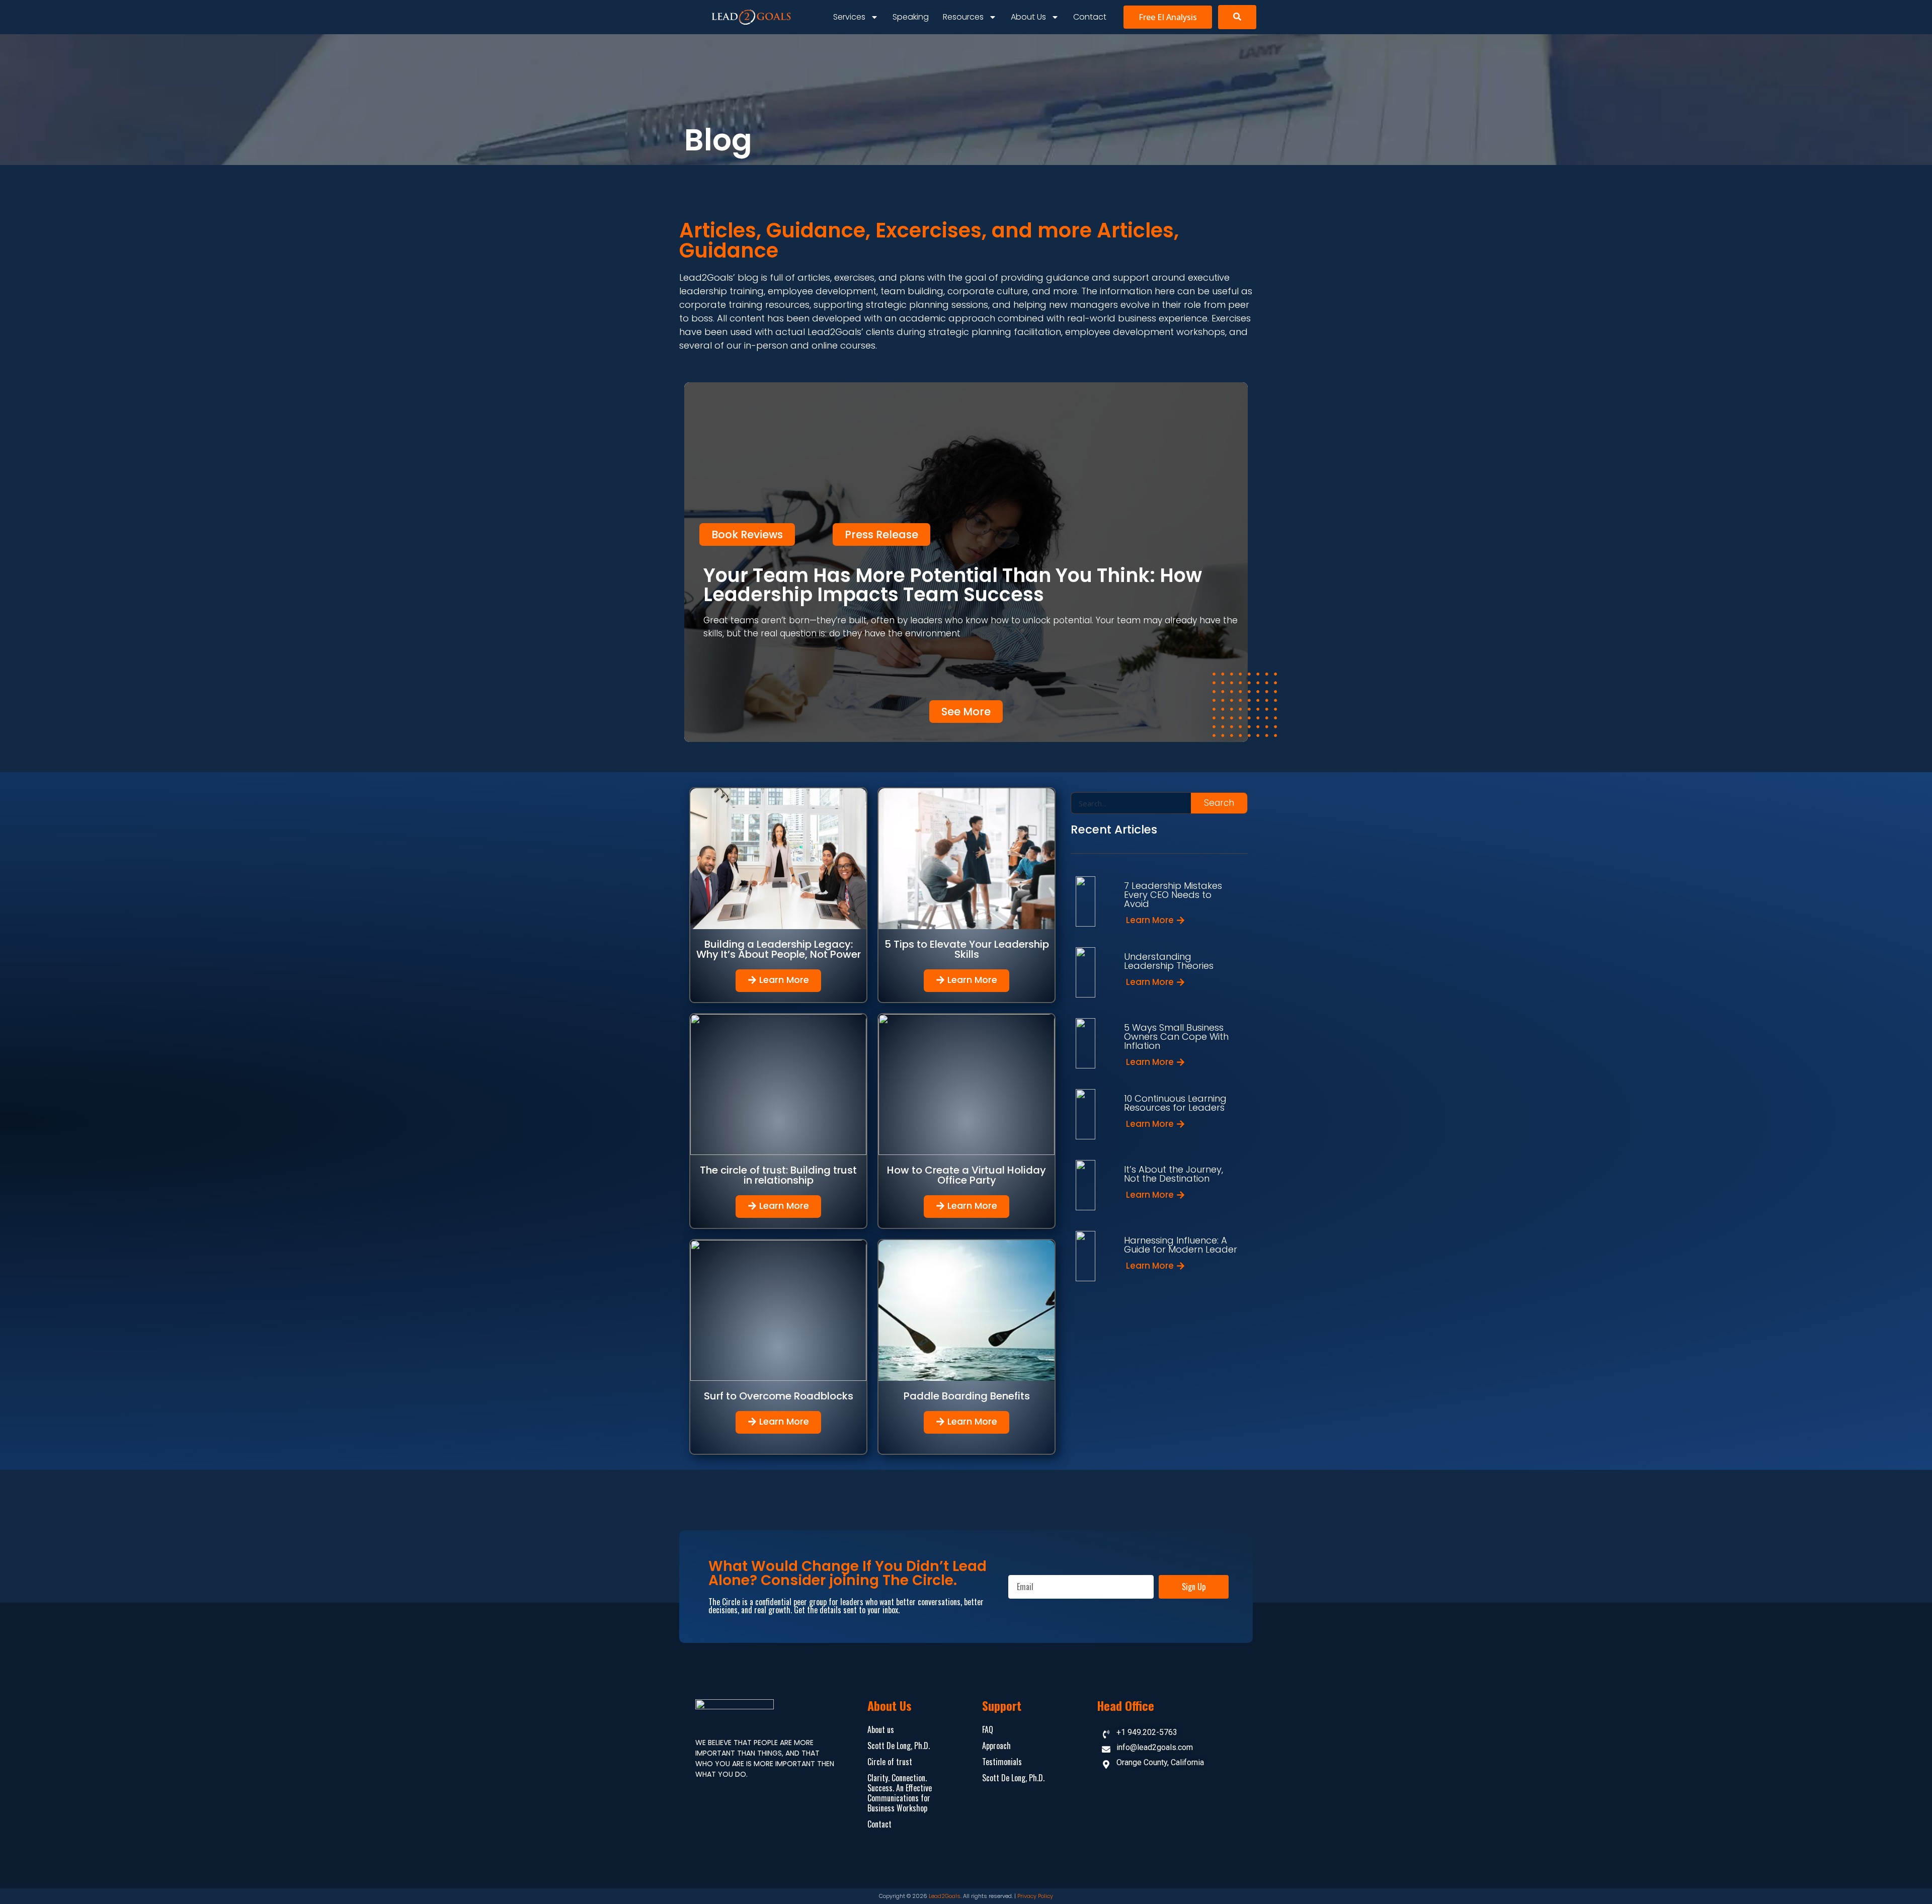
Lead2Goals (945, 1896)
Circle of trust (890, 1762)
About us (1028, 17)
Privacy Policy (1035, 1896)
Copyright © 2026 (904, 1896)
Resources (963, 17)
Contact (1090, 17)
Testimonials (1002, 1762)
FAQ (988, 1729)
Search (1219, 803)
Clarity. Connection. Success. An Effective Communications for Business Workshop (900, 1793)
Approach (996, 1746)
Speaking (911, 17)
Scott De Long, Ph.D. (899, 1746)
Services (849, 17)
